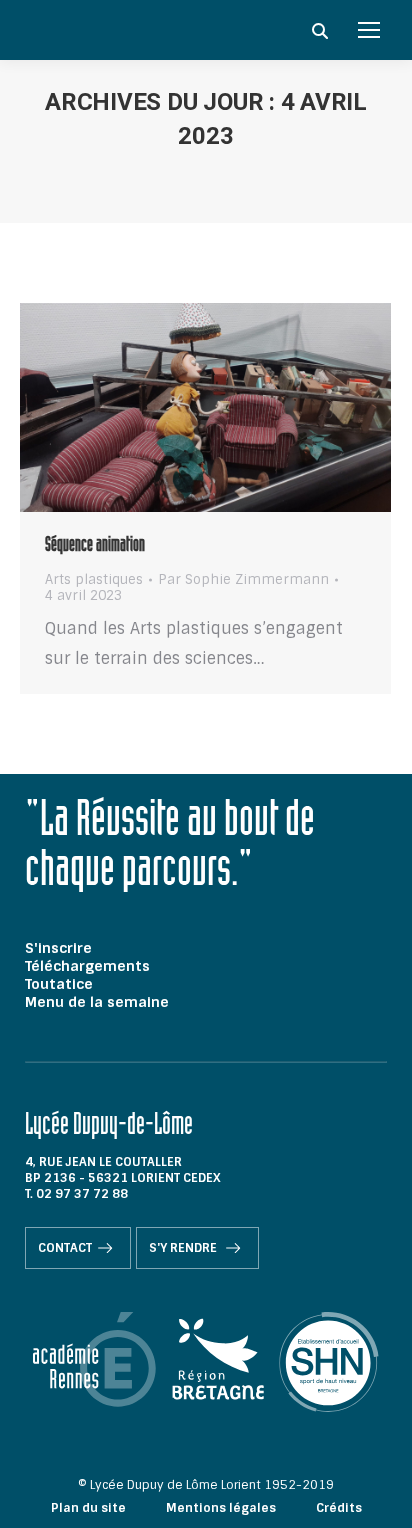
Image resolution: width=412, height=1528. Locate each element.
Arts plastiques (94, 579)
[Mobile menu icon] (369, 30)
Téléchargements (87, 966)
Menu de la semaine (97, 1002)
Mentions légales (221, 1508)
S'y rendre (184, 1248)
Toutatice (59, 984)
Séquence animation (95, 547)
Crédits (339, 1508)
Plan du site (88, 1508)
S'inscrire (58, 948)
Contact (65, 1248)
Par (243, 580)
